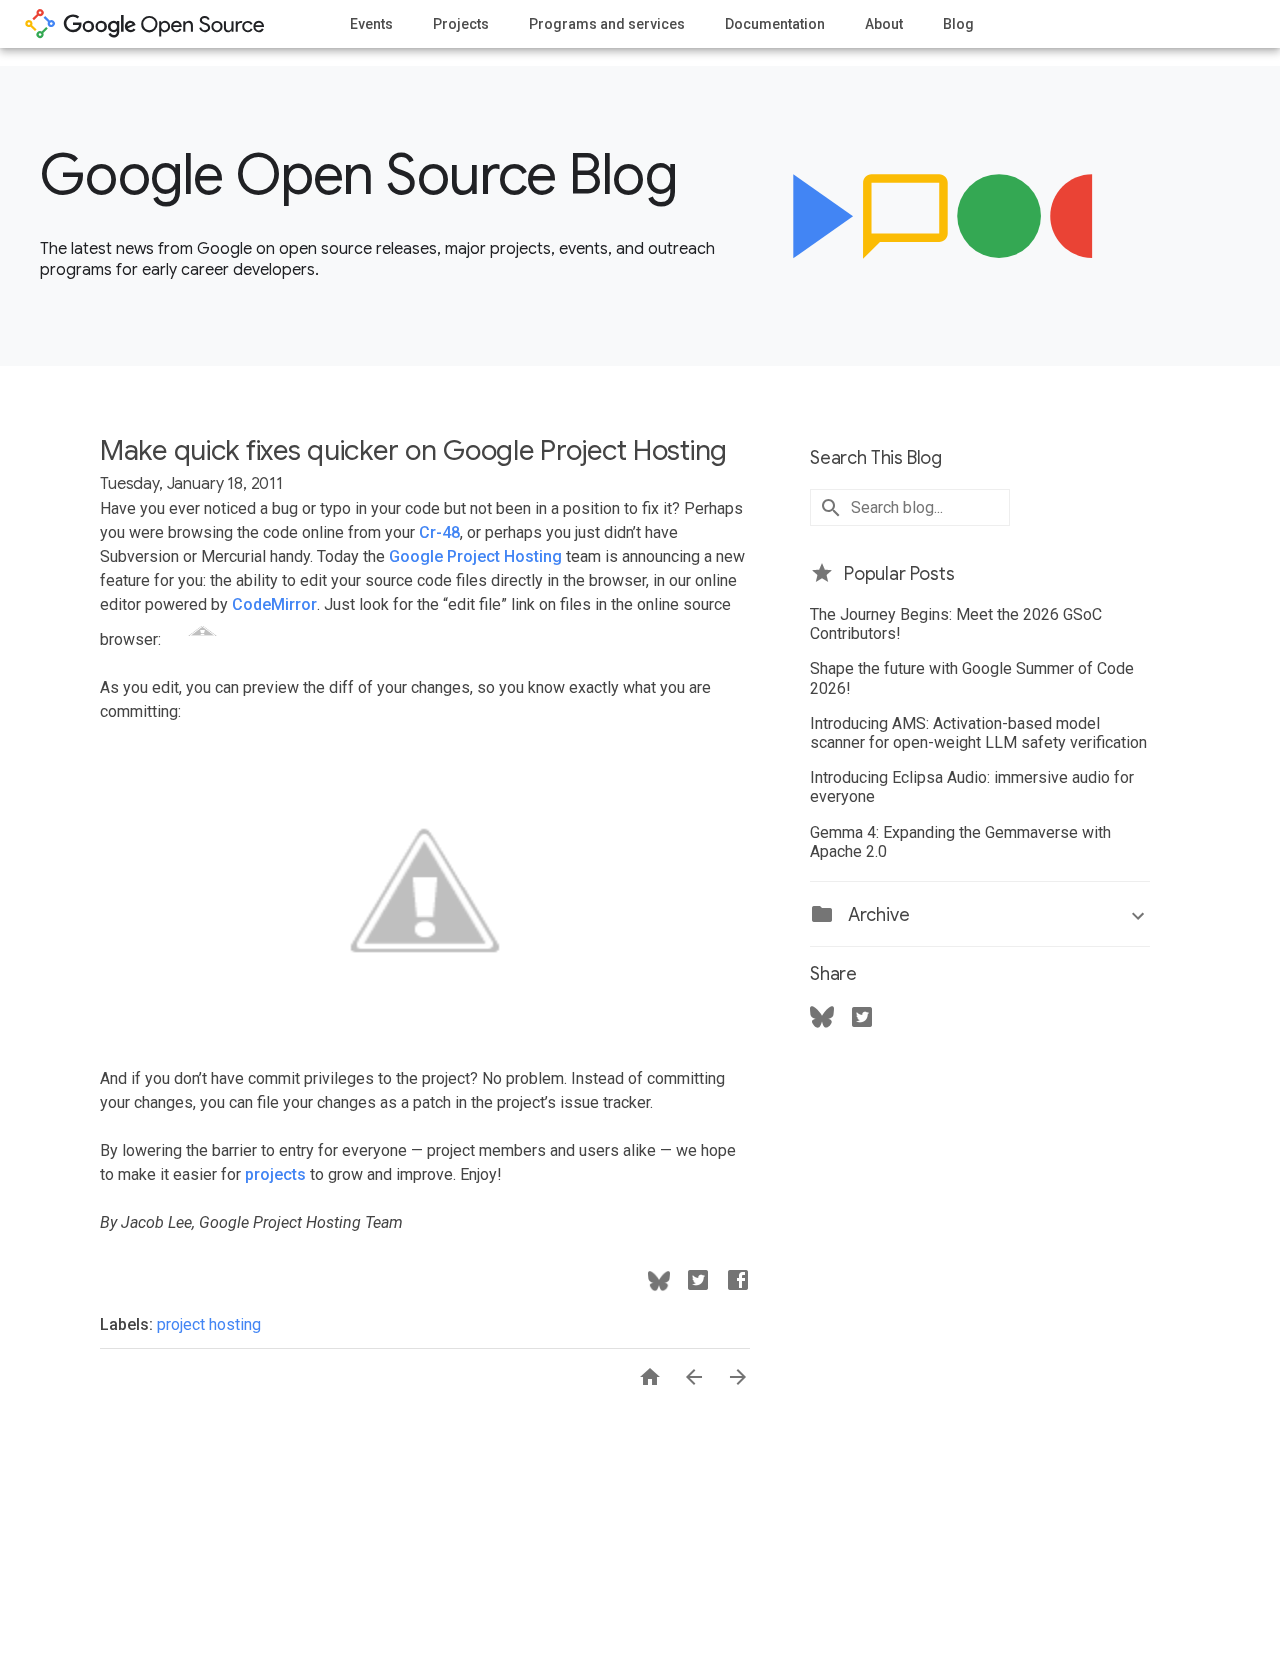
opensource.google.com (145, 24)
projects (275, 1174)
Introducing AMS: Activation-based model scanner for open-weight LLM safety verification (978, 733)
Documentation (775, 24)
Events (371, 24)
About (884, 24)
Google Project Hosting (475, 556)
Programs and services (607, 24)
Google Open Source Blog (358, 175)
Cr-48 (439, 532)
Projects (461, 24)
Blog (958, 24)
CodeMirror (274, 604)
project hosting (209, 1324)
